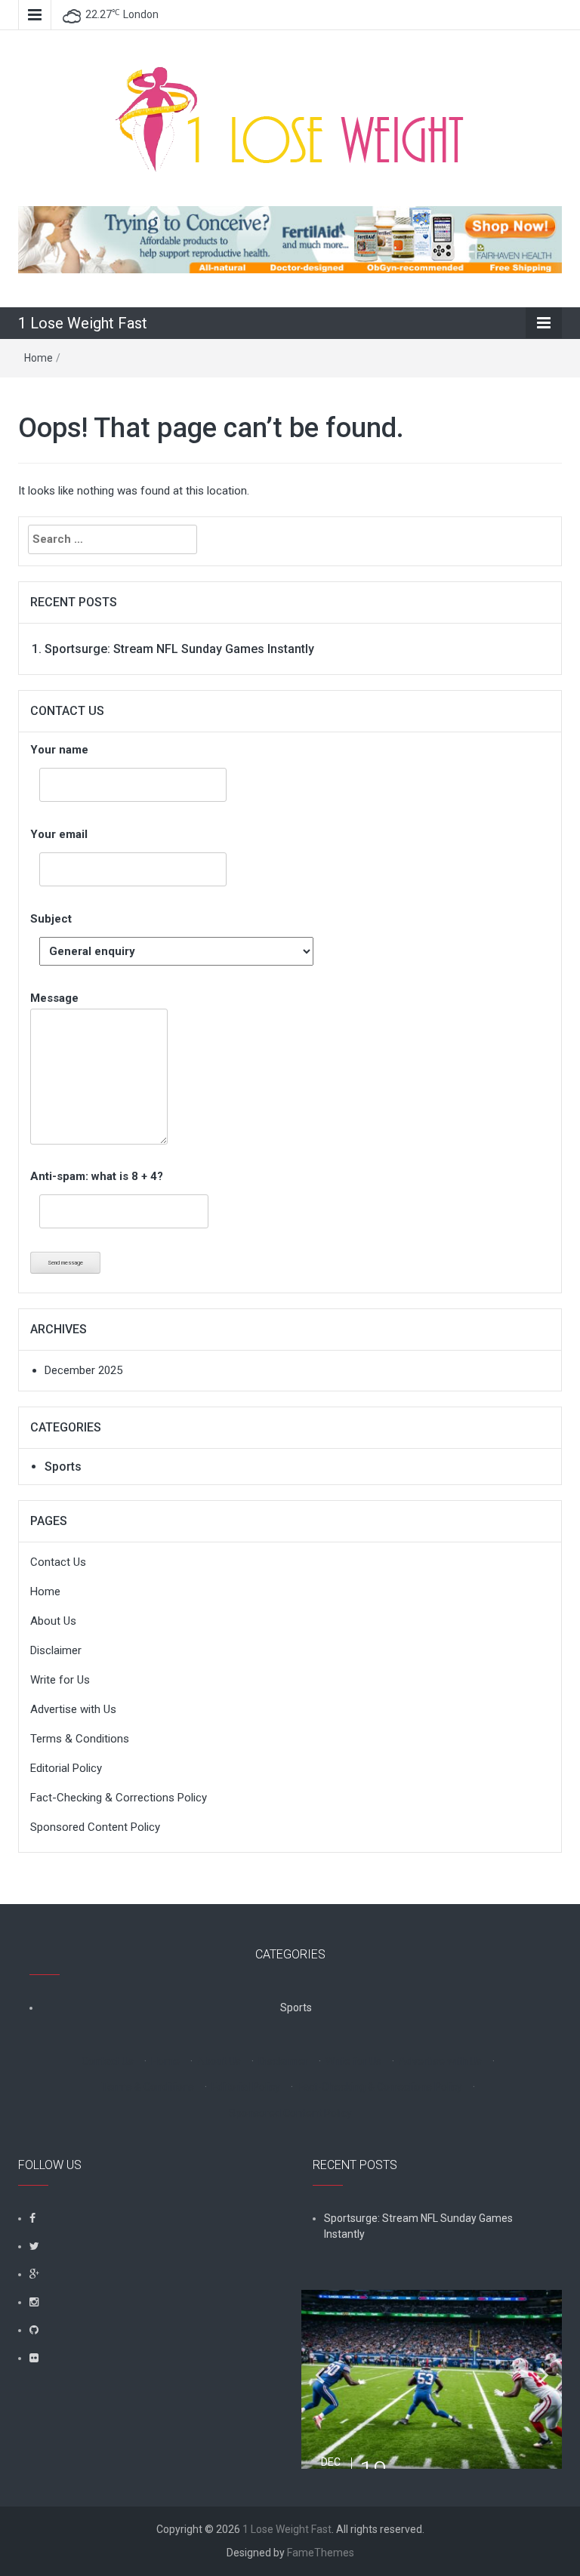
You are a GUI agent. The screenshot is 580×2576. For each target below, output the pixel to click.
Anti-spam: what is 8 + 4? (97, 1176)
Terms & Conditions (80, 1739)
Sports (63, 1467)
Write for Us (60, 1680)
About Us (53, 1621)
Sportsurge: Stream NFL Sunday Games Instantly (179, 649)
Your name (59, 750)
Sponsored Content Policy (95, 1827)
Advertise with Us (73, 1709)
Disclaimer (56, 1650)
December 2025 (83, 1370)
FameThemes (321, 2553)
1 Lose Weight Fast (83, 323)
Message (54, 998)
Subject (51, 919)
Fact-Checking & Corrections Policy (119, 1798)
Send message (65, 1263)
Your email (59, 834)
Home (39, 358)
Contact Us (58, 1562)
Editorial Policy (66, 1768)
